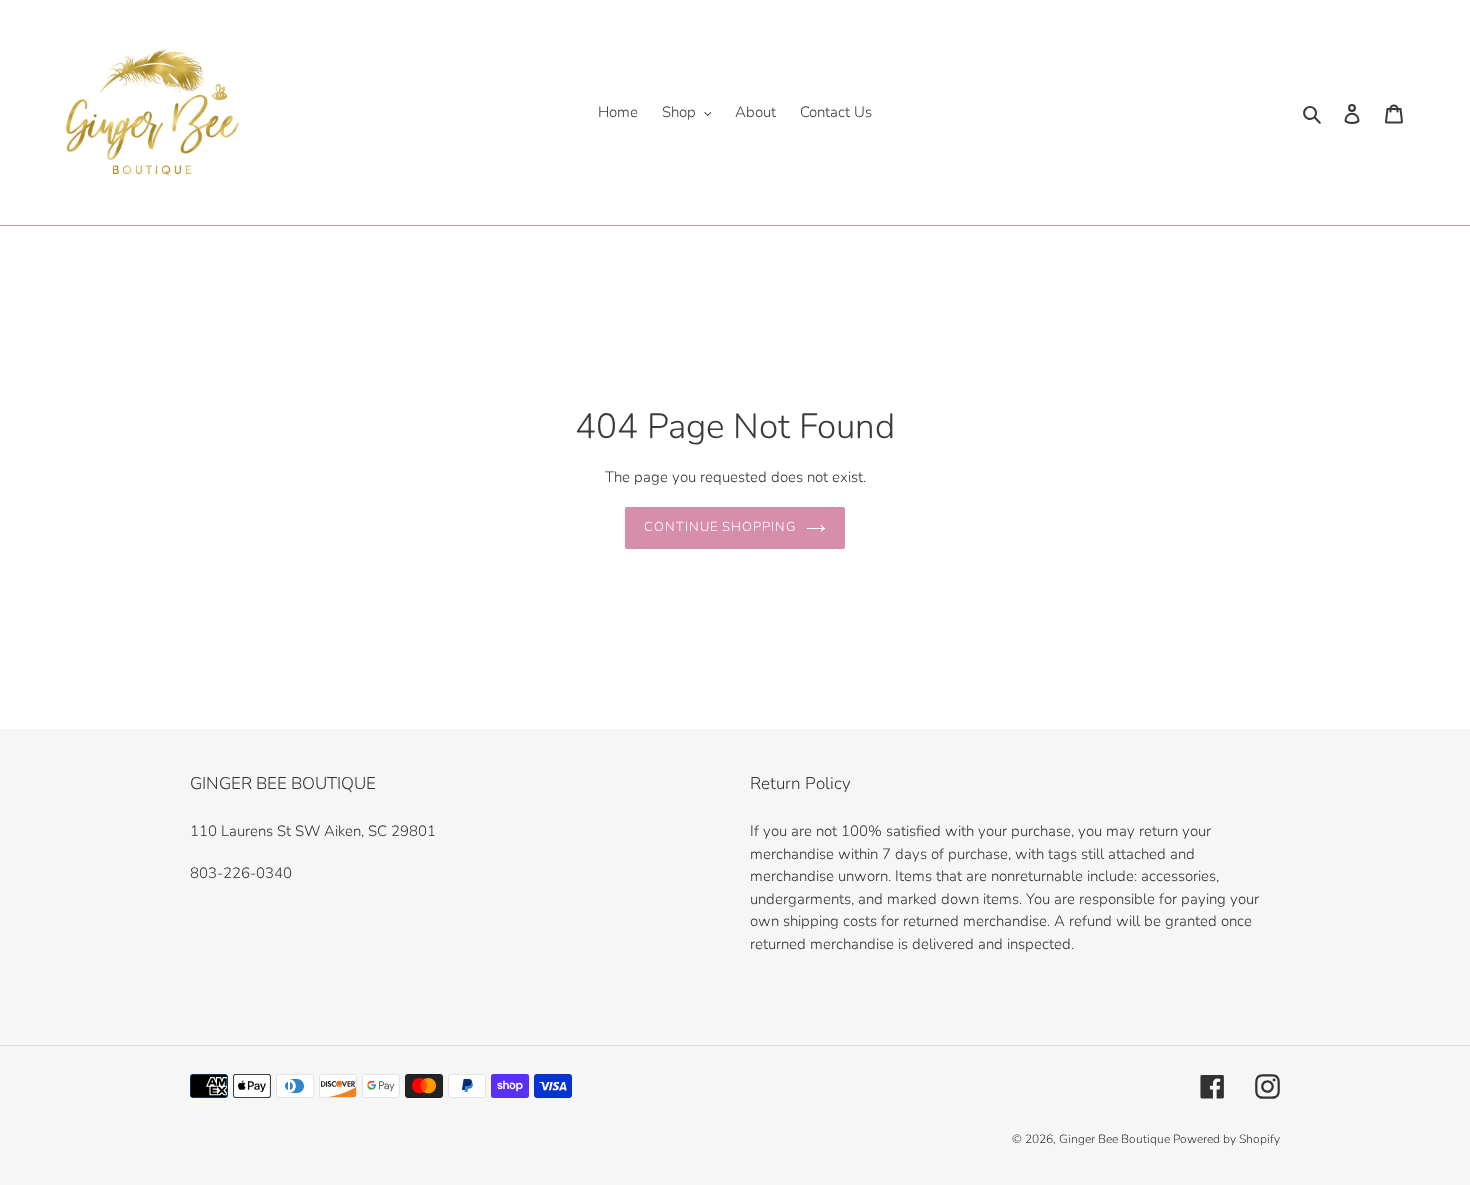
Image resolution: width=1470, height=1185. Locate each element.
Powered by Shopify (1226, 1139)
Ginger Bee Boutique (1116, 1139)
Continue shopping (720, 527)
